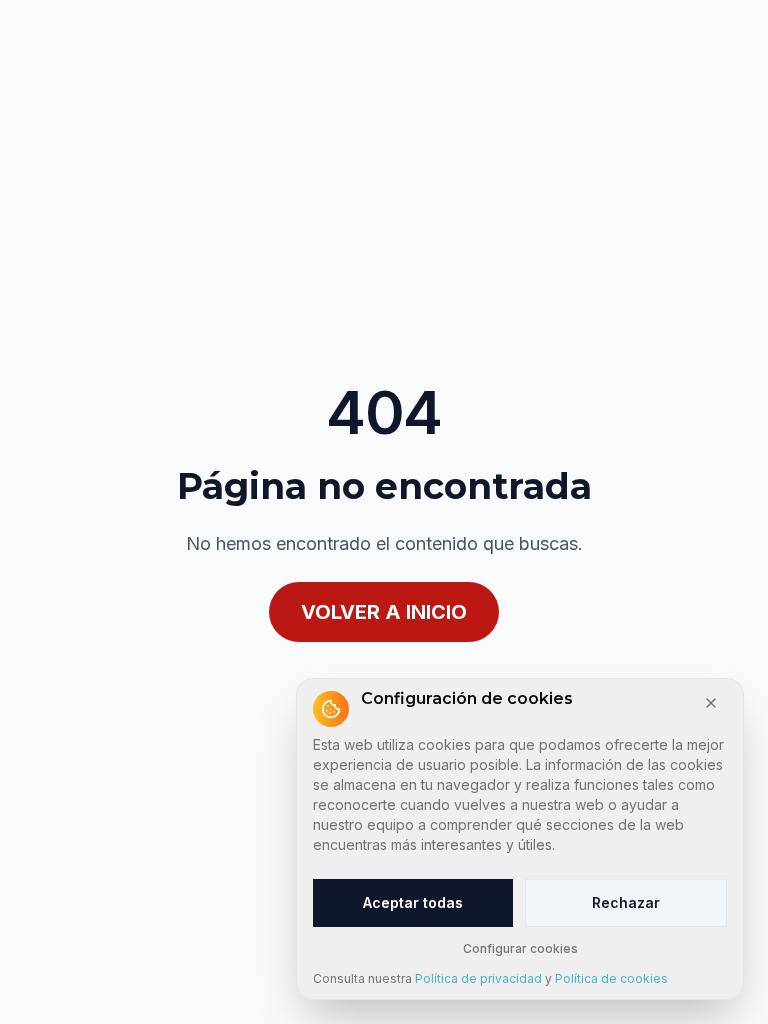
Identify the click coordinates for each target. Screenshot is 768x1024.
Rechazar (626, 902)
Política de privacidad (478, 978)
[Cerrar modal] (711, 703)
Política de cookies (611, 978)
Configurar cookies (520, 948)
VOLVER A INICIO (384, 612)
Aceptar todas (413, 902)
